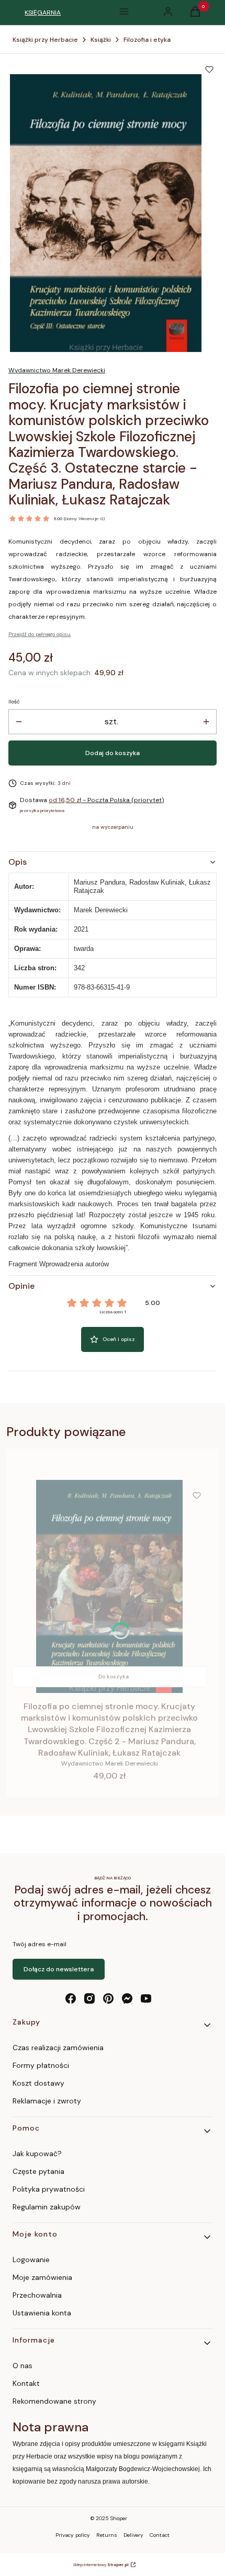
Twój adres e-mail (40, 1944)
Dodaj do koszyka (113, 753)
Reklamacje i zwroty (47, 2101)
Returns (107, 2535)
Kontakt (26, 2383)
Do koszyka (114, 1677)
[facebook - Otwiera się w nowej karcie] (71, 1998)
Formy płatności (41, 2065)
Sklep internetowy (101, 2565)
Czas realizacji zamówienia (58, 2048)
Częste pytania (38, 2171)
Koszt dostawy (38, 2083)
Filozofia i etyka (147, 40)
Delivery (133, 2535)
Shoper (119, 2518)
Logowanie (31, 2260)
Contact (160, 2535)
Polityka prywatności (49, 2189)
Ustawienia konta (42, 2313)
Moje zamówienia (42, 2277)
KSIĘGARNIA (43, 13)
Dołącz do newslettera (59, 1969)
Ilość (14, 702)
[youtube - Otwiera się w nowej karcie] (146, 1998)
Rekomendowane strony (54, 2401)
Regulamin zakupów (47, 2207)
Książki (101, 40)
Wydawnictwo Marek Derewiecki (57, 370)
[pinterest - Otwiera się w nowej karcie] (108, 1998)
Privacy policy (73, 2535)
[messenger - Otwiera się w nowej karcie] (127, 1998)
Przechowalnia (37, 2295)
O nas (22, 2366)
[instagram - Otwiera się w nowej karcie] (89, 1998)
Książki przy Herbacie (45, 40)
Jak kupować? (37, 2154)
